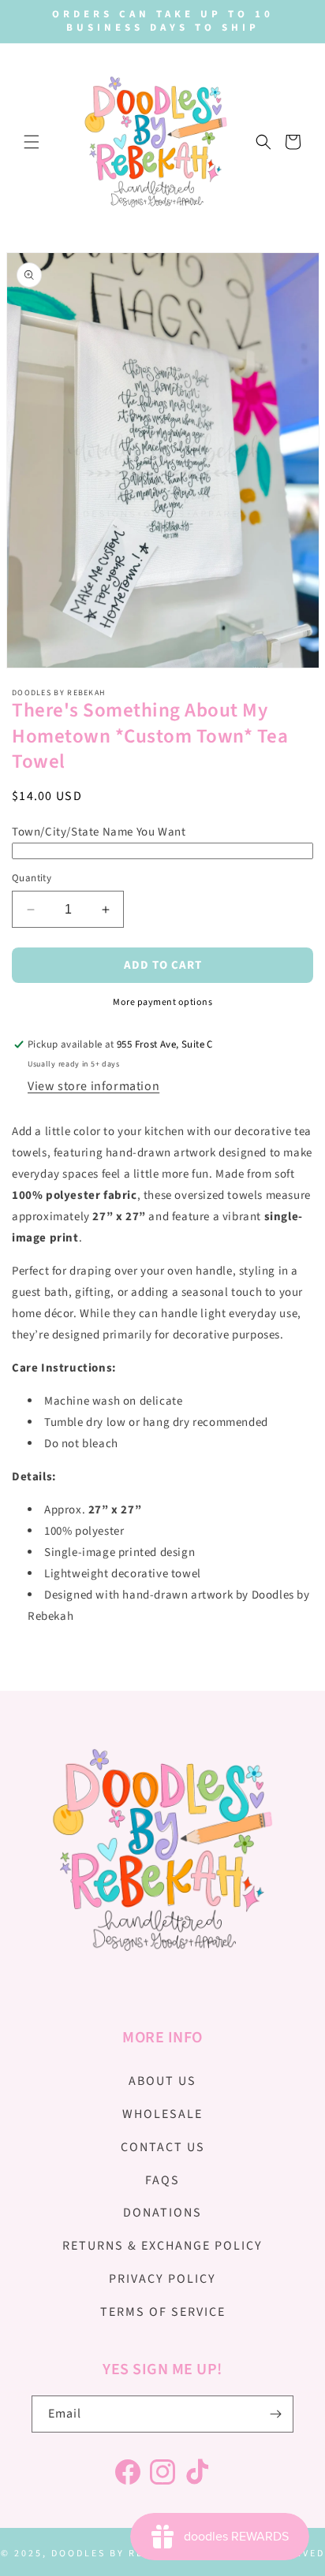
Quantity (32, 878)
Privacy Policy (162, 2279)
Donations (162, 2213)
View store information (93, 1086)
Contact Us (163, 2147)
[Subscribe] (275, 2414)
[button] (32, 142)
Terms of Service (163, 2312)
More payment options (162, 1002)
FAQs (162, 2180)
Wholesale (162, 2114)
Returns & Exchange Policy (162, 2246)
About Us (162, 2081)
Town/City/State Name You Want (99, 832)
